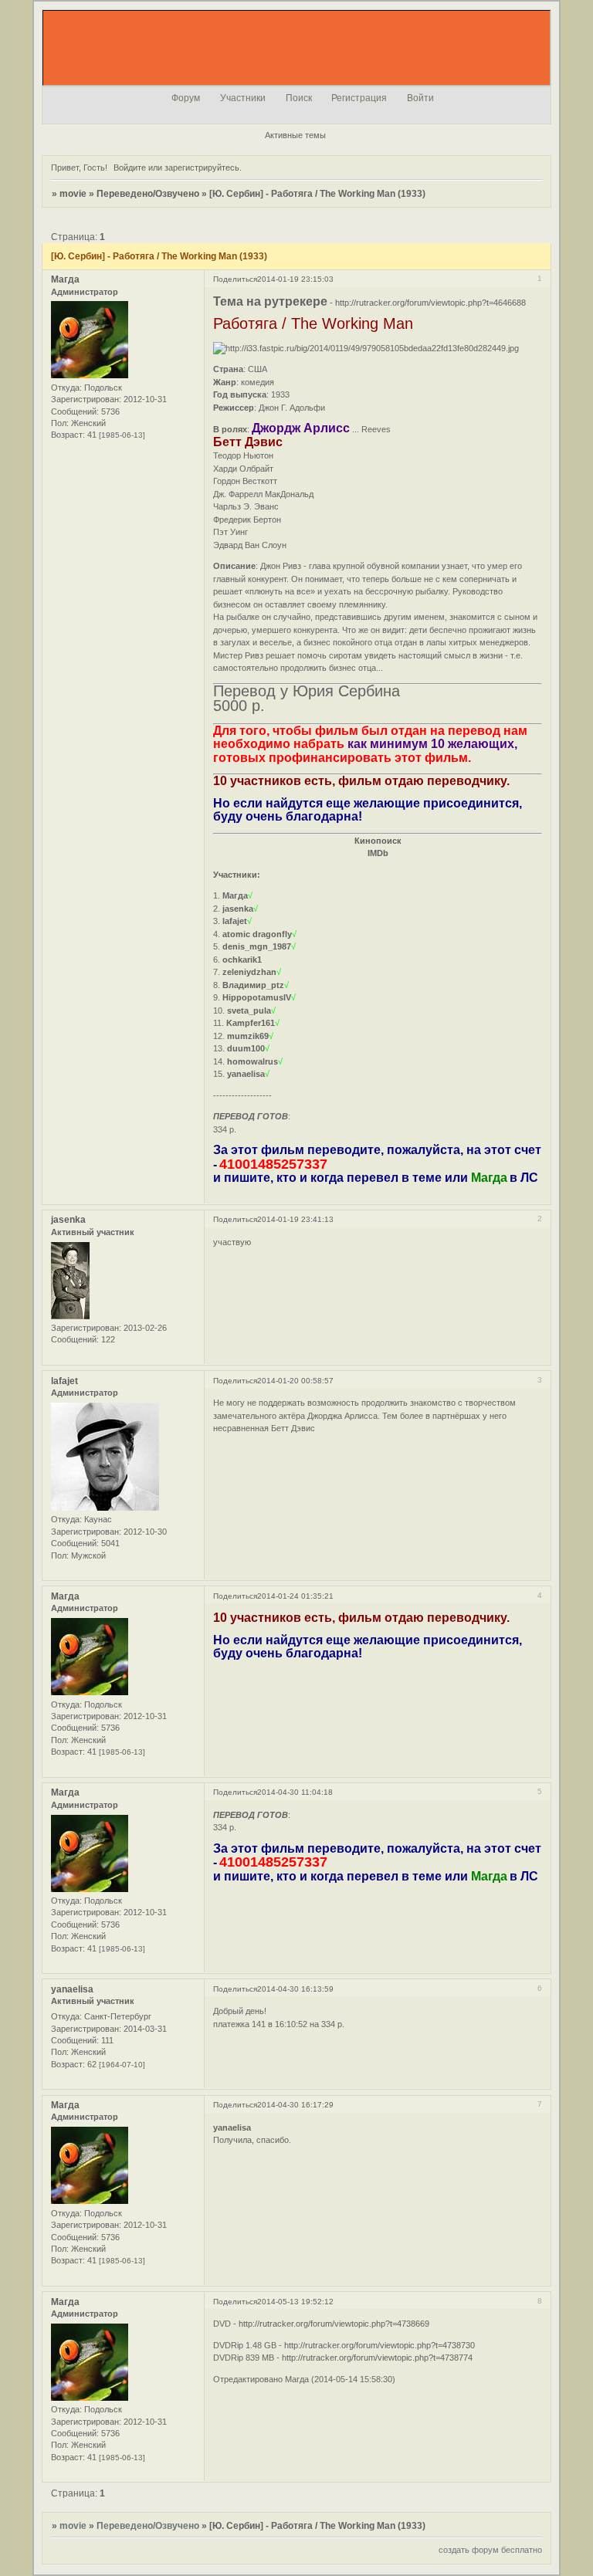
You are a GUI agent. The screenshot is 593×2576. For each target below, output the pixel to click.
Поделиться (235, 279)
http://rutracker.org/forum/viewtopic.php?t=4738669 (334, 2324)
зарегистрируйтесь (202, 168)
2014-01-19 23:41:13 (295, 1219)
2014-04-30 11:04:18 (295, 1792)
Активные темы (295, 135)
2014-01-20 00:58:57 (295, 1381)
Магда (65, 279)
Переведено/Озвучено (148, 194)
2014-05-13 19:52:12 (295, 2302)
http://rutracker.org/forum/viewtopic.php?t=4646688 (430, 303)
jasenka (68, 1220)
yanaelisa (72, 1989)
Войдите (130, 168)
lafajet (64, 1381)
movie (73, 194)
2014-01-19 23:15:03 (295, 279)
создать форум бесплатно (490, 2550)
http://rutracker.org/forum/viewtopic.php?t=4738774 (377, 2358)
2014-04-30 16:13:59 (295, 1989)
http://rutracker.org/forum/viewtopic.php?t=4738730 (380, 2345)
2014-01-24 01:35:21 (295, 1596)
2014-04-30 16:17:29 (295, 2105)
